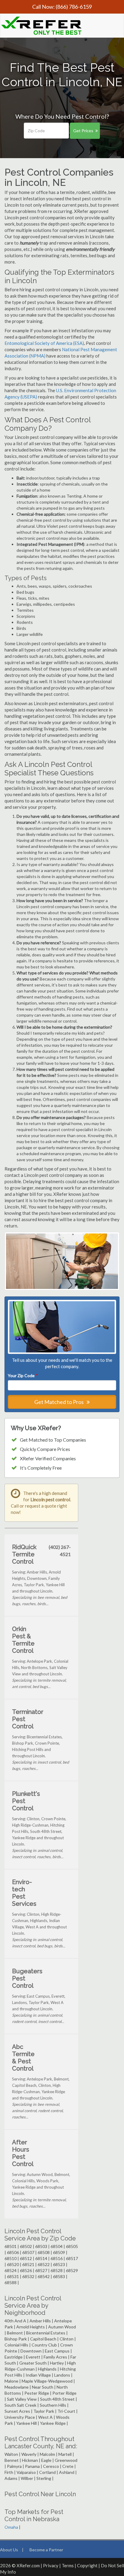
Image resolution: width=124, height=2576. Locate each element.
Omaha (11, 2527)
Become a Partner (46, 2550)
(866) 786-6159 (74, 7)
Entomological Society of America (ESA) (44, 343)
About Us (9, 2550)
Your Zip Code (23, 1376)
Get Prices (83, 131)
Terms (68, 2565)
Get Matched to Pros (59, 1402)
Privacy (51, 2565)
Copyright (87, 2565)
